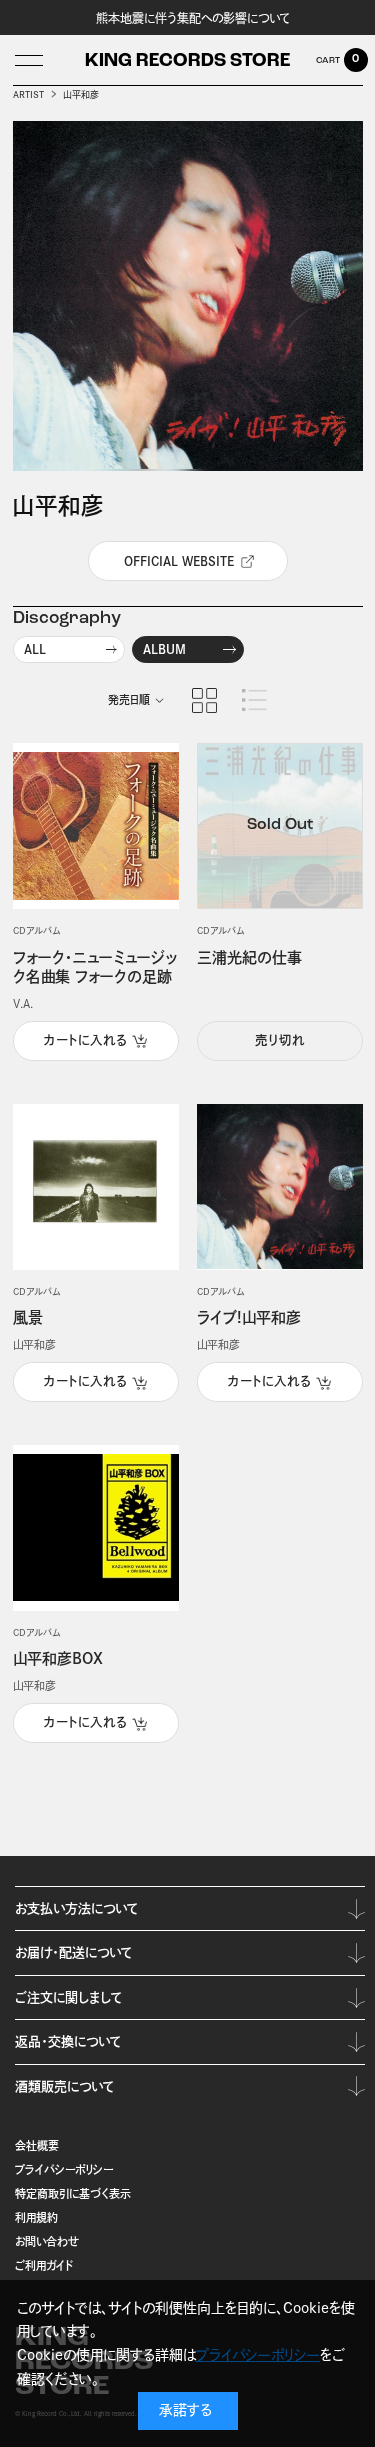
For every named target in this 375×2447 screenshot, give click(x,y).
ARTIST (28, 94)
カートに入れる (85, 1040)
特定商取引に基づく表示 (73, 2193)
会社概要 (37, 2145)
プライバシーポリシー (64, 2169)
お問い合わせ (47, 2241)
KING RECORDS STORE (187, 61)
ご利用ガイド (44, 2265)
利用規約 (36, 2217)
